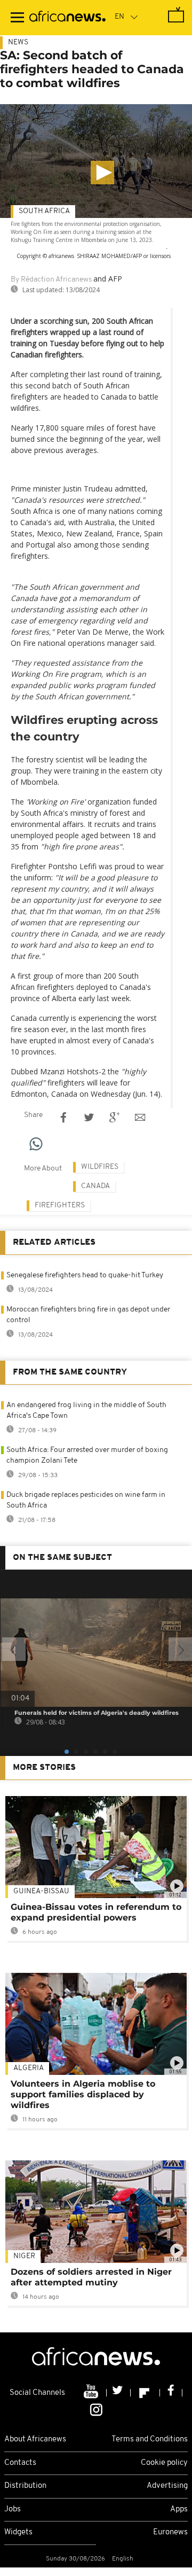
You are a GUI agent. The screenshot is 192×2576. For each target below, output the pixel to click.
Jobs (13, 2509)
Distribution (25, 2486)
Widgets (18, 2532)
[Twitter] (119, 2393)
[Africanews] (67, 18)
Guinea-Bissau (41, 1891)
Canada (95, 1186)
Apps (179, 2509)
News (18, 42)
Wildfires (100, 1167)
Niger (24, 2256)
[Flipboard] (145, 2393)
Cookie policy (164, 2463)
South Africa (44, 211)
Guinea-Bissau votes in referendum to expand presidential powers (96, 1912)
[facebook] (171, 2393)
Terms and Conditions (150, 2440)
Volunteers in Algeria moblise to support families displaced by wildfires (83, 2094)
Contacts (20, 2463)
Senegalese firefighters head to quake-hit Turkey (85, 1275)
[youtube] (92, 2393)
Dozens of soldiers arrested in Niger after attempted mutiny (91, 2277)
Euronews (170, 2532)
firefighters (60, 1205)
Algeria (29, 2068)
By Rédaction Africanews (51, 280)
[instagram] (96, 2409)
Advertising (167, 2486)
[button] (102, 173)
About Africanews (35, 2440)
